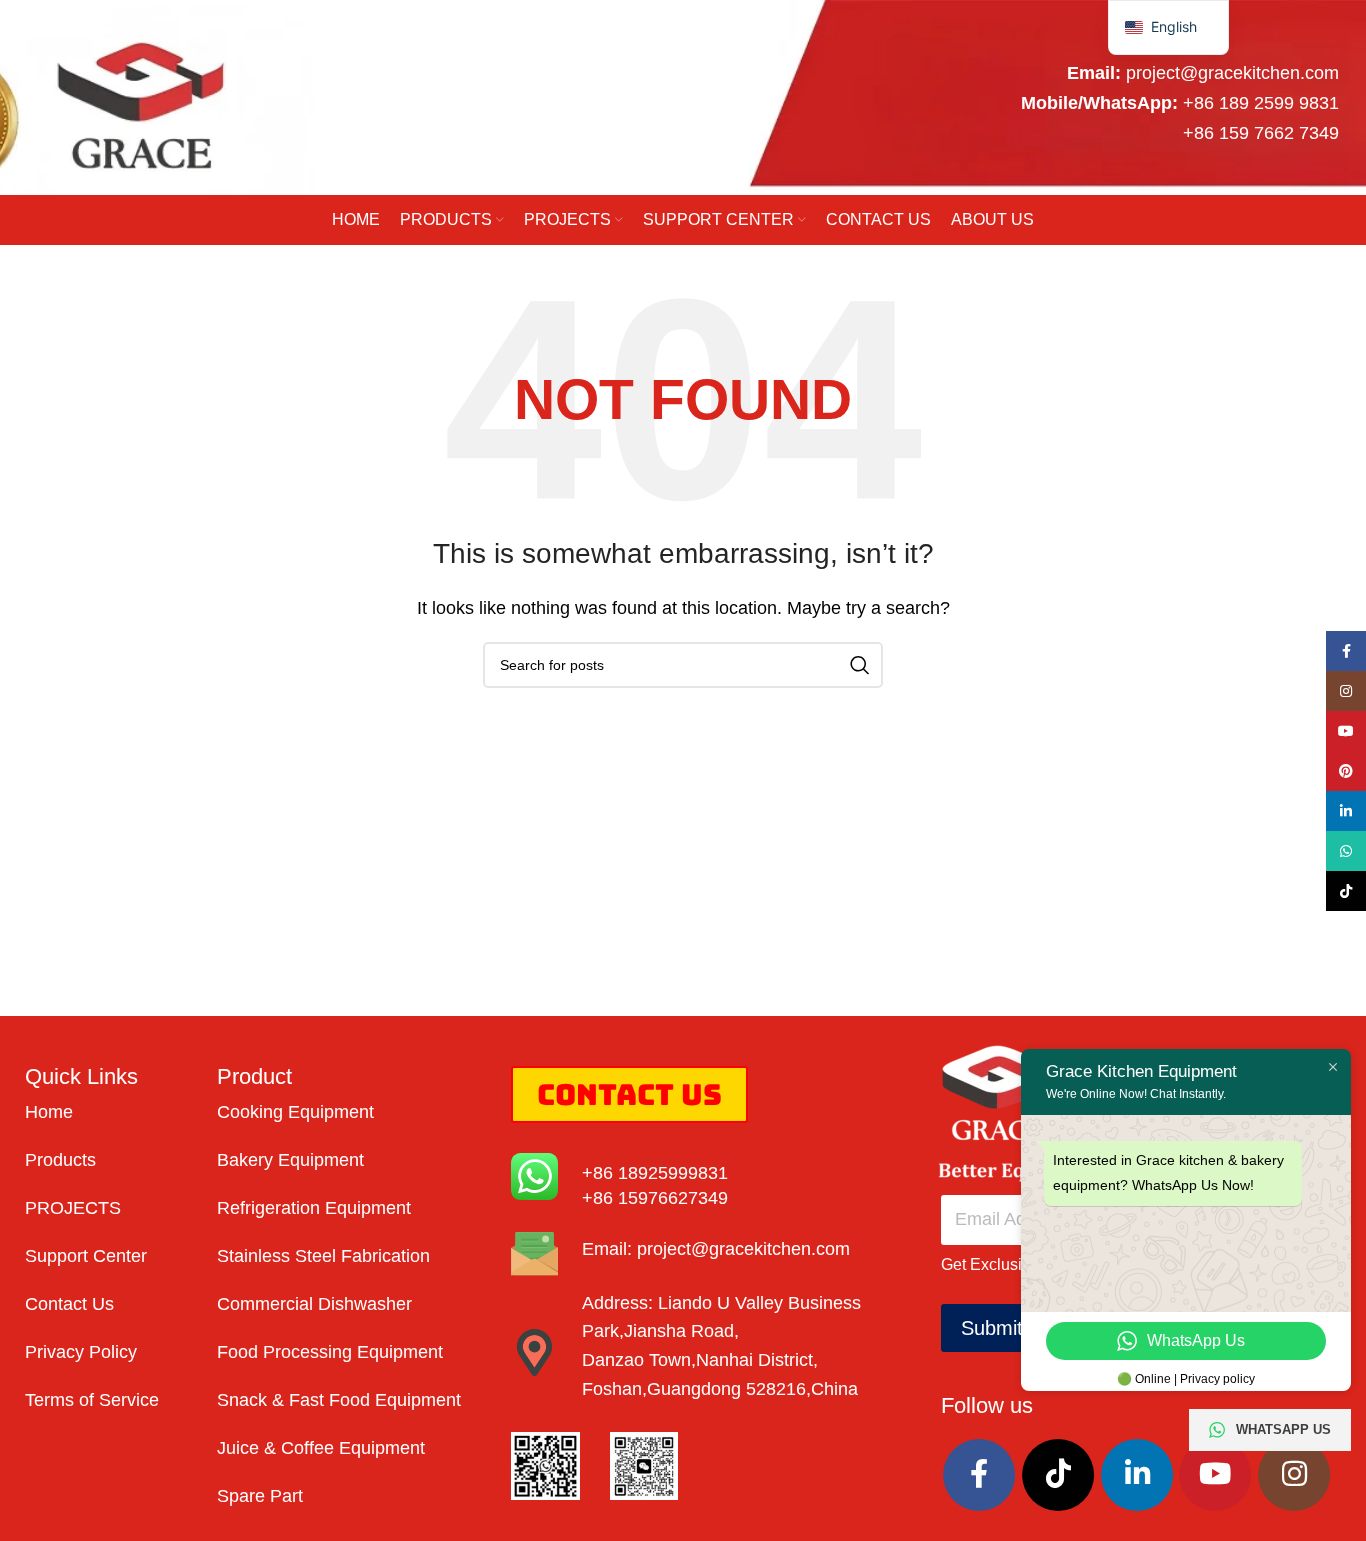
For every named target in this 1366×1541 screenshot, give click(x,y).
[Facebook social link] (979, 1475)
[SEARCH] (860, 665)
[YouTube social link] (1215, 1475)
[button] (1168, 27)
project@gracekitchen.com (1232, 73)
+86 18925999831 (655, 1173)
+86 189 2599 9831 (1261, 103)
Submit (992, 1328)
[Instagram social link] (1294, 1475)
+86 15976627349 (655, 1198)
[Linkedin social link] (1137, 1475)
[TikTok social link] (1058, 1475)
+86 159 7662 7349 (1261, 133)
